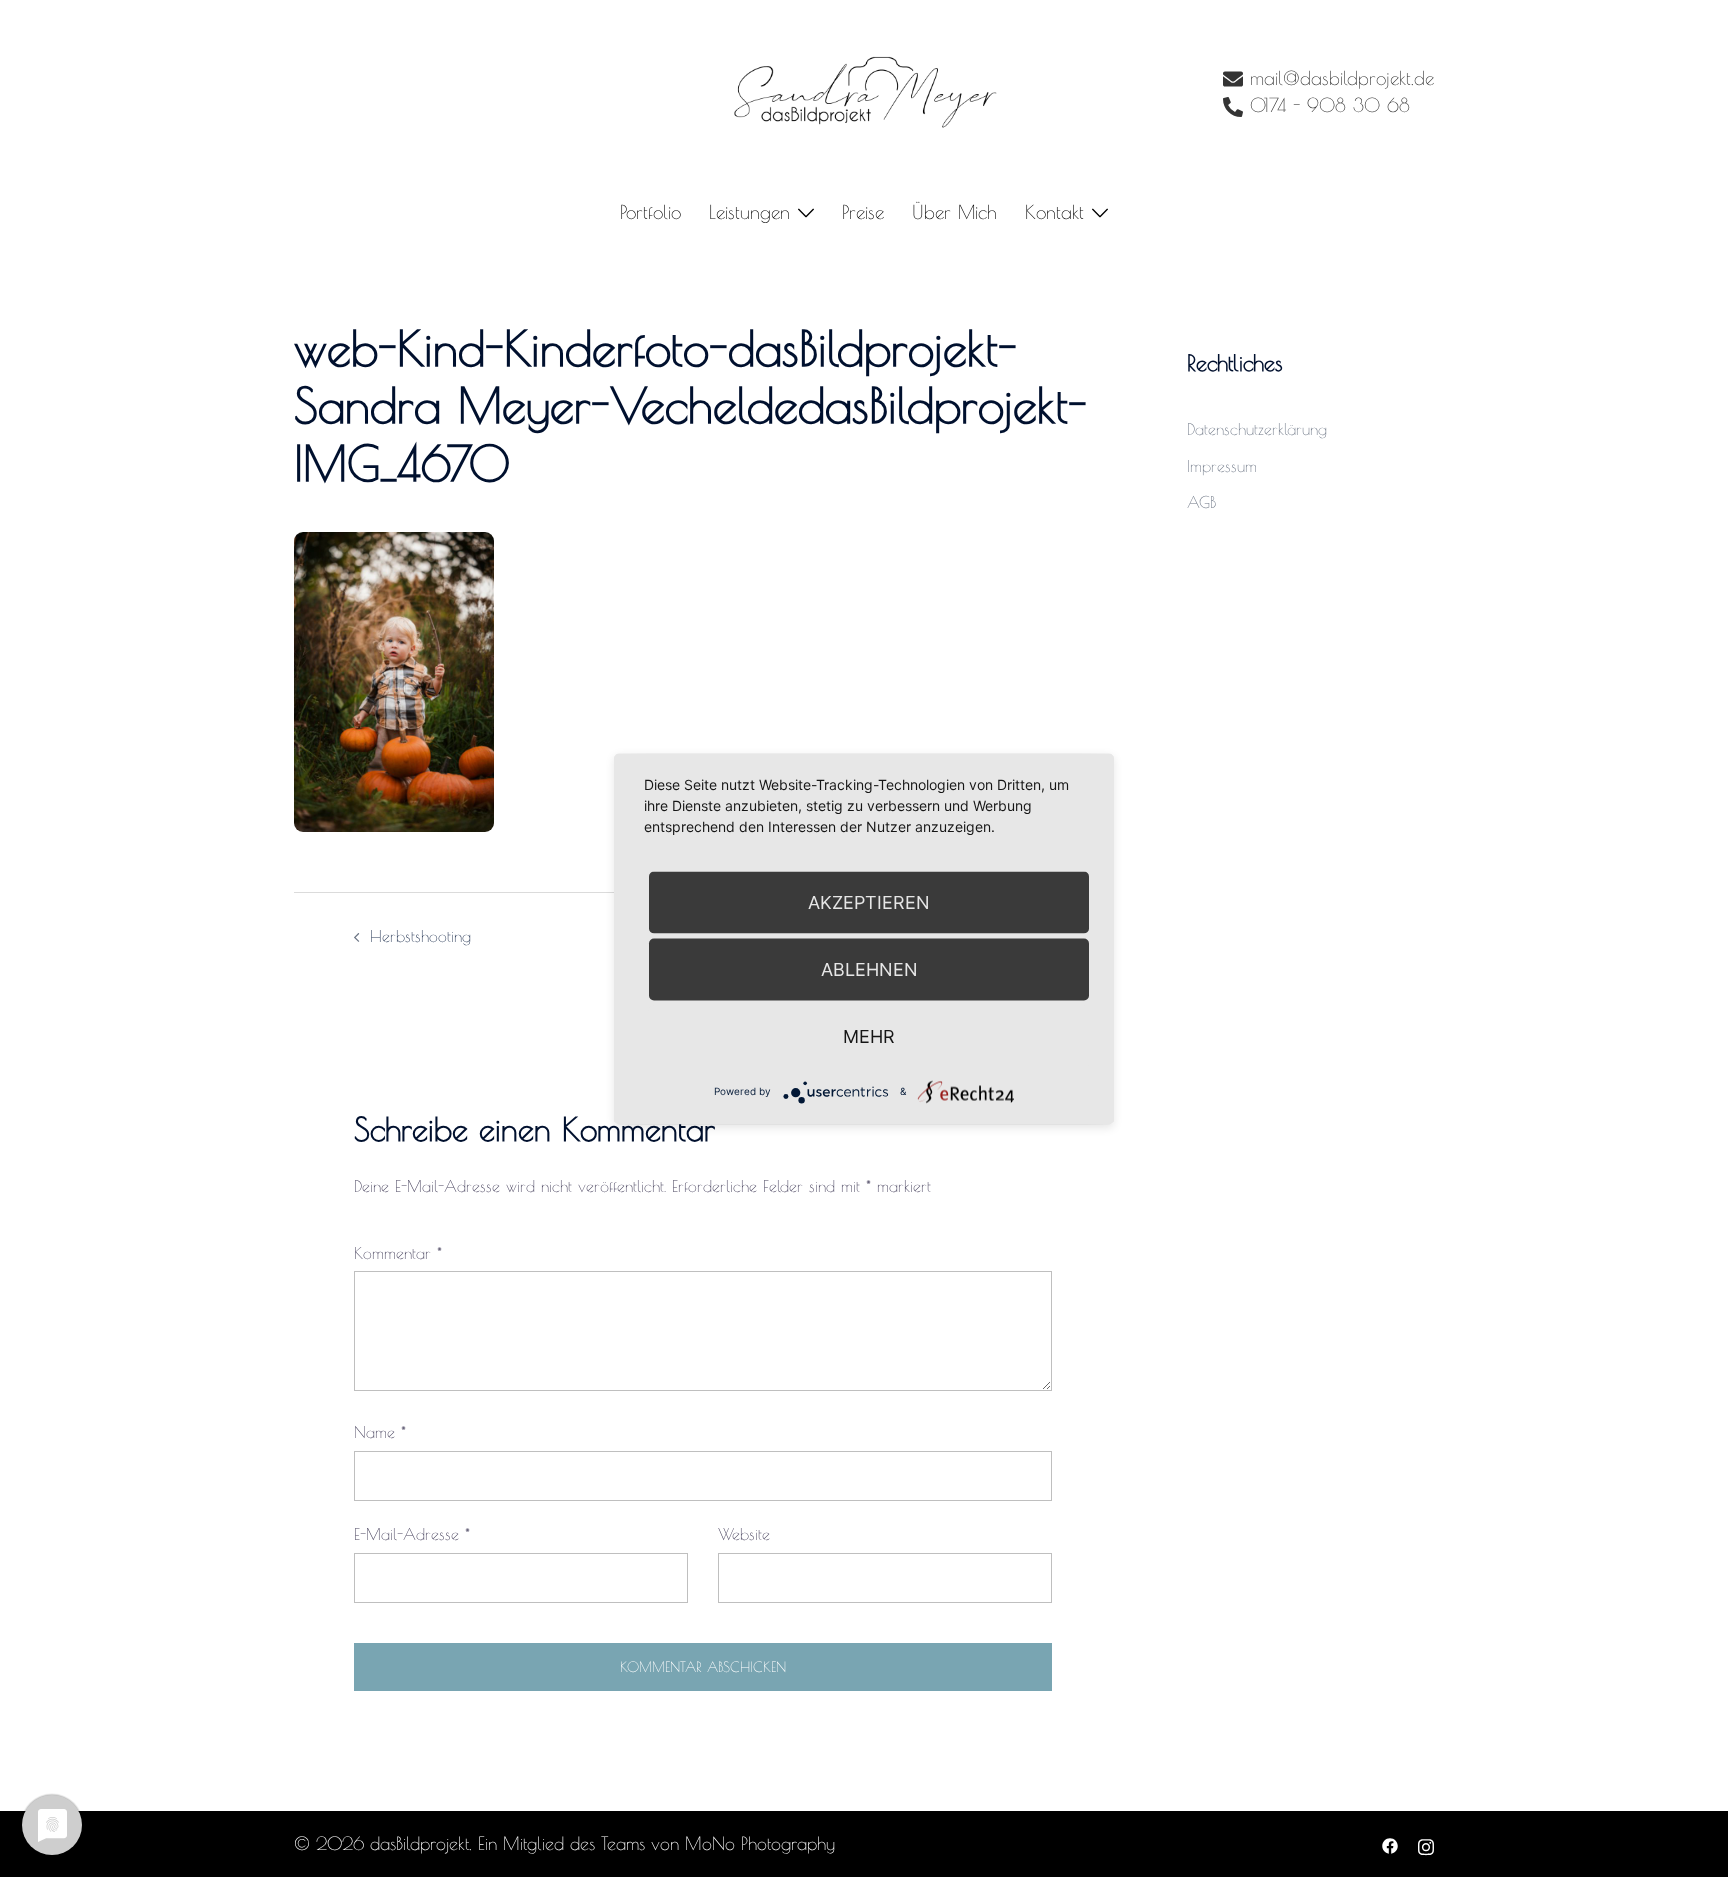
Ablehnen (869, 968)
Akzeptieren (869, 901)
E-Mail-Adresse (412, 1534)
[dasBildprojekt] (864, 91)
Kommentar (398, 1253)
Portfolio (650, 212)
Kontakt (1054, 212)
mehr (869, 1035)
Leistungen (749, 212)
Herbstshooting (420, 936)
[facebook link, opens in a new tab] (1390, 1843)
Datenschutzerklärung (1257, 429)
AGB (1201, 502)
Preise (863, 212)
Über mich (954, 212)
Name (380, 1432)
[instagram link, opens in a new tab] (1426, 1843)
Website (744, 1534)
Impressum (1222, 466)
